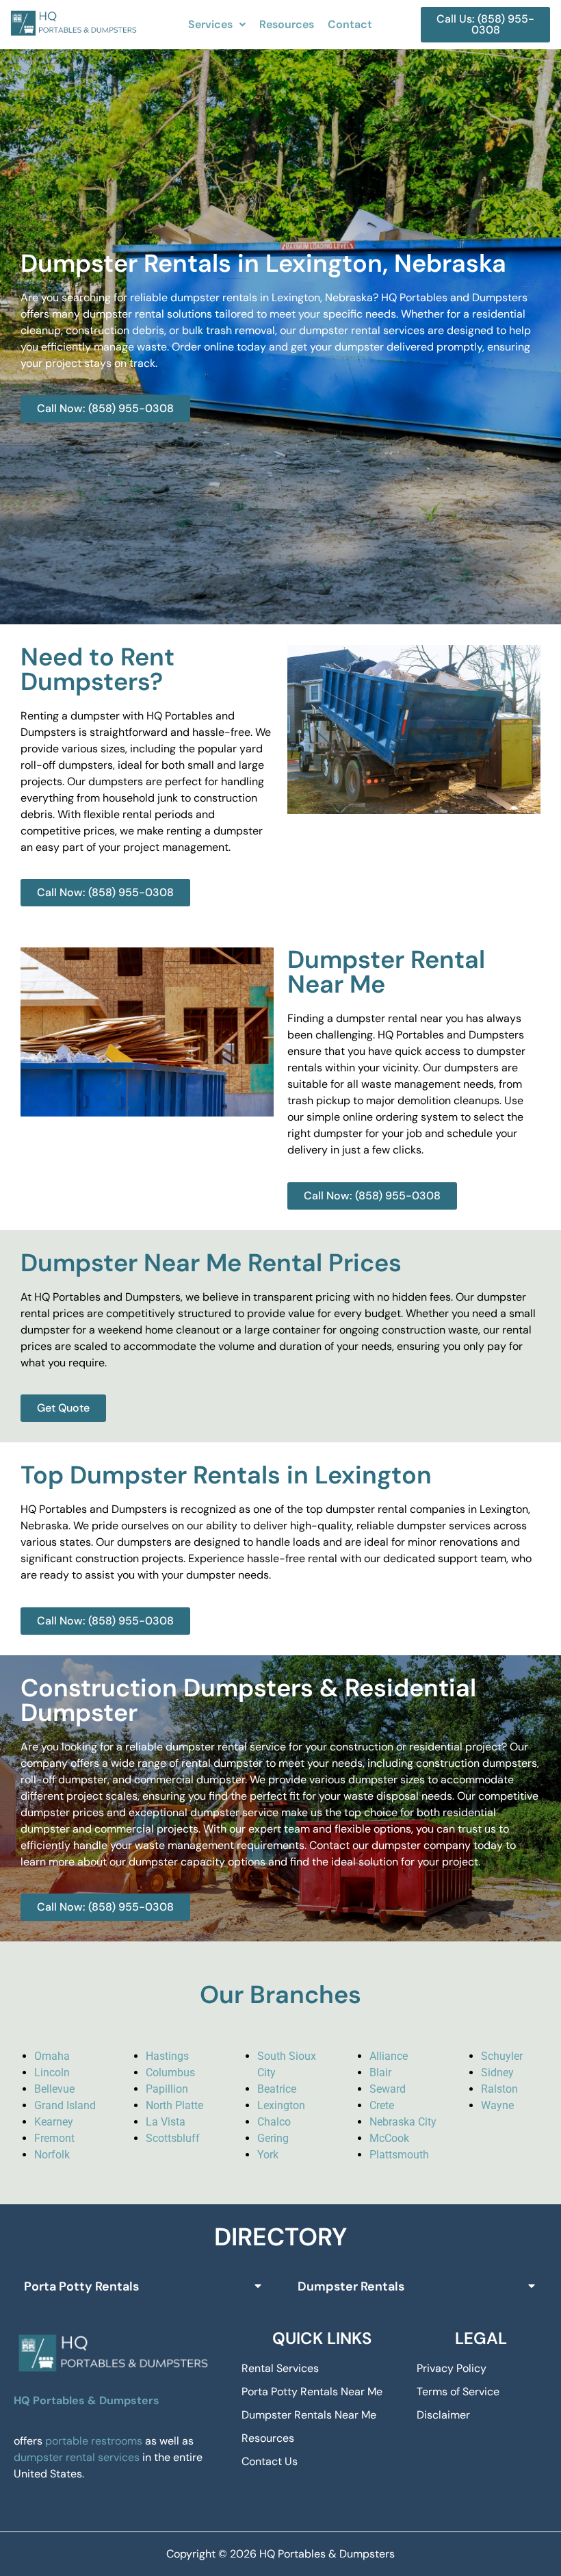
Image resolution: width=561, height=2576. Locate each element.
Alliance (389, 2056)
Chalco (274, 2122)
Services (210, 24)
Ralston (499, 2089)
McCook (389, 2138)
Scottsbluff (173, 2138)
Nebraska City (403, 2122)
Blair (380, 2073)
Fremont (54, 2138)
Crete (382, 2105)
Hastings (167, 2056)
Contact (350, 24)
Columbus (170, 2073)
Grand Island (65, 2105)
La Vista (166, 2122)
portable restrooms (94, 2441)
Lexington (281, 2105)
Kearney (54, 2122)
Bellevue (54, 2089)
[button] (217, 25)
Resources (287, 24)
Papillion (167, 2089)
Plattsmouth (399, 2155)
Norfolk (52, 2155)
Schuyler (502, 2056)
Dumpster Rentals (351, 2286)
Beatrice (277, 2089)
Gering (273, 2138)
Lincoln (52, 2073)
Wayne (497, 2105)
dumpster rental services (77, 2457)
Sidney (497, 2073)
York (268, 2155)
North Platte (174, 2105)
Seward (388, 2089)
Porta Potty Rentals (81, 2286)
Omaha (52, 2056)
